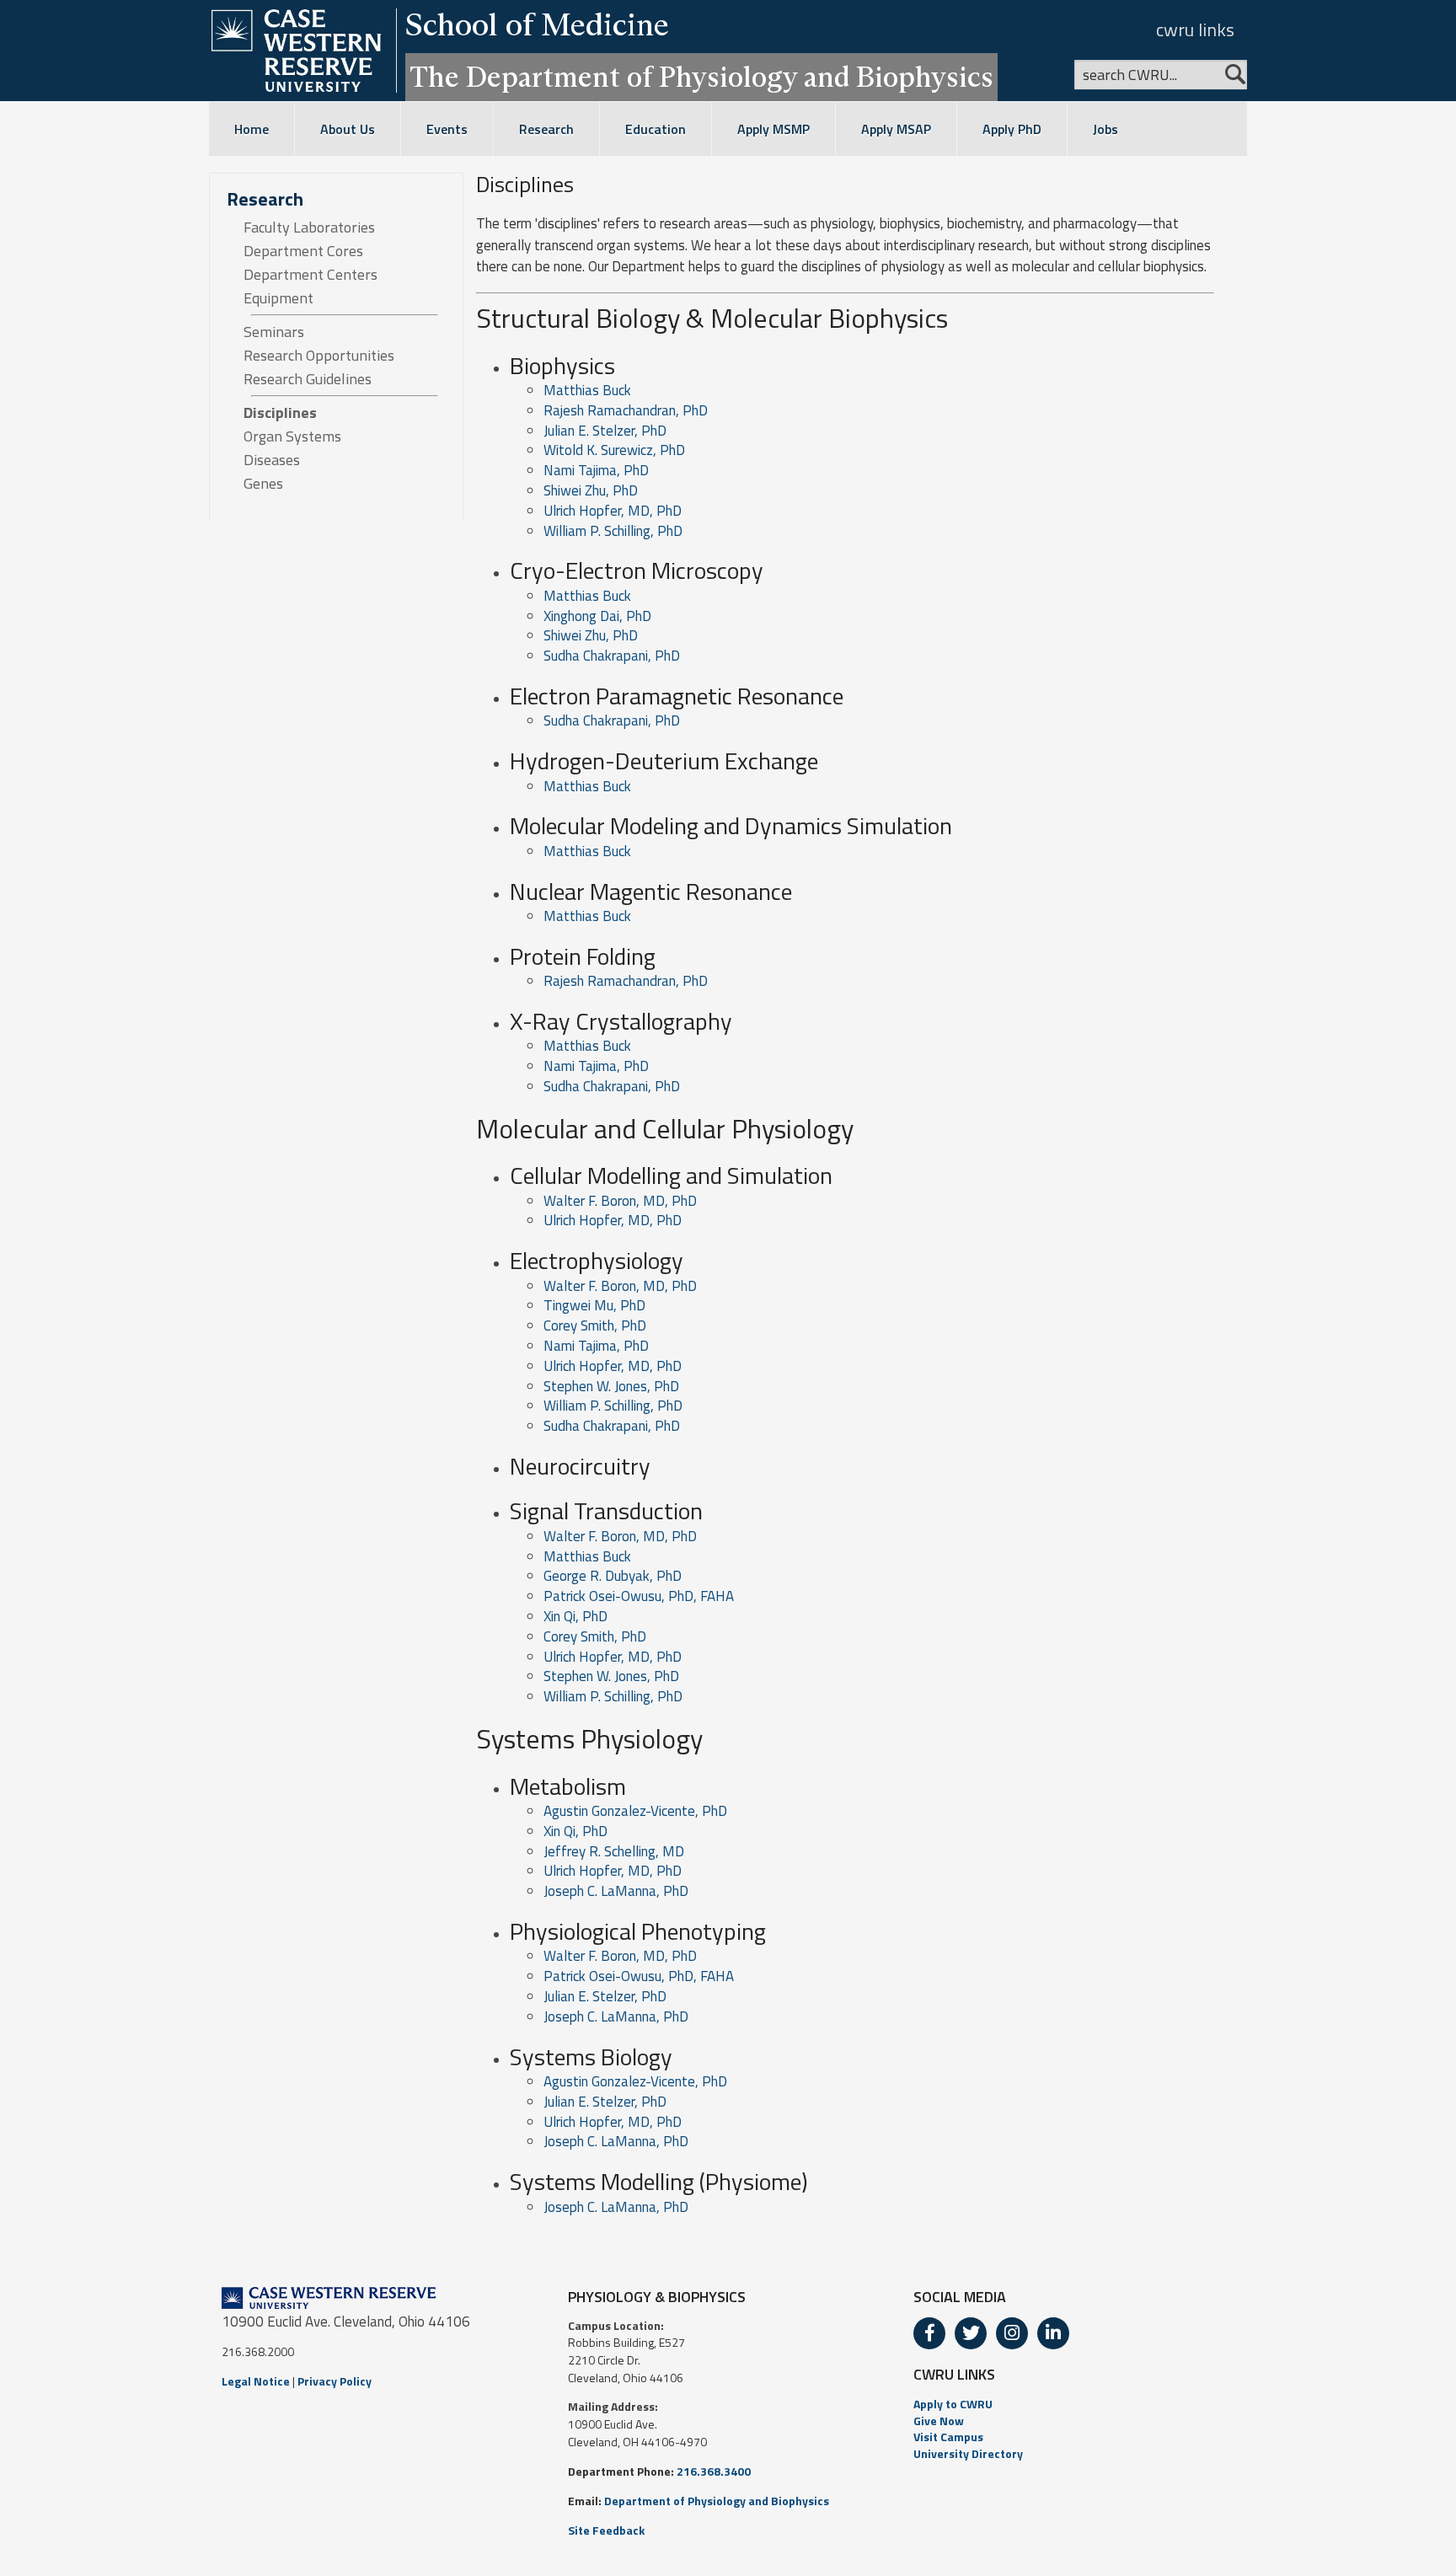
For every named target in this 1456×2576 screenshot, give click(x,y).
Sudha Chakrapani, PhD (612, 656)
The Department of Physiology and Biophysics (701, 77)
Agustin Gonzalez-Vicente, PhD (635, 1811)
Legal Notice (256, 2381)
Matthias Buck (587, 390)
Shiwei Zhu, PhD (591, 490)
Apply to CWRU (953, 2404)
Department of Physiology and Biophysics (717, 2501)
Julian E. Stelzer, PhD (605, 431)
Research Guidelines (308, 379)
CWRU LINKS (954, 2374)
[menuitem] (1074, 2404)
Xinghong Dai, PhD (597, 616)
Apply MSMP (773, 129)
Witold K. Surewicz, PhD (614, 450)
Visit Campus (948, 2437)
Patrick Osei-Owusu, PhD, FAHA (639, 1596)
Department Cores (303, 251)
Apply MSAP (896, 129)
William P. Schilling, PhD (613, 531)
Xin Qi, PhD (575, 1616)
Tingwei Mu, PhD (594, 1305)
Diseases (272, 460)
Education (656, 129)
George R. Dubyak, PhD (613, 1576)
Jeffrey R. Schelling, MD (614, 1851)
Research (546, 129)
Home (252, 129)
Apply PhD (1012, 129)
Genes (263, 484)
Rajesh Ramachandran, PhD (626, 410)
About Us (348, 129)
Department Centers (310, 275)
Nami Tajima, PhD (596, 470)
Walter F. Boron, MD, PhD (620, 1201)
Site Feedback (606, 2530)
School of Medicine (537, 24)
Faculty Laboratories (309, 228)
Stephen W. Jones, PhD (611, 1386)
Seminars (274, 332)
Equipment (278, 298)
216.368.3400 (714, 2471)
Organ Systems (292, 436)
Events (447, 129)
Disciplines (280, 413)
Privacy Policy (335, 2381)
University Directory (968, 2453)
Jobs (1105, 129)
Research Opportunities (319, 356)
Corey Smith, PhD (595, 1325)
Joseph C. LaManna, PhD (616, 1891)
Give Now (939, 2421)
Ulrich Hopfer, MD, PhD (613, 511)
